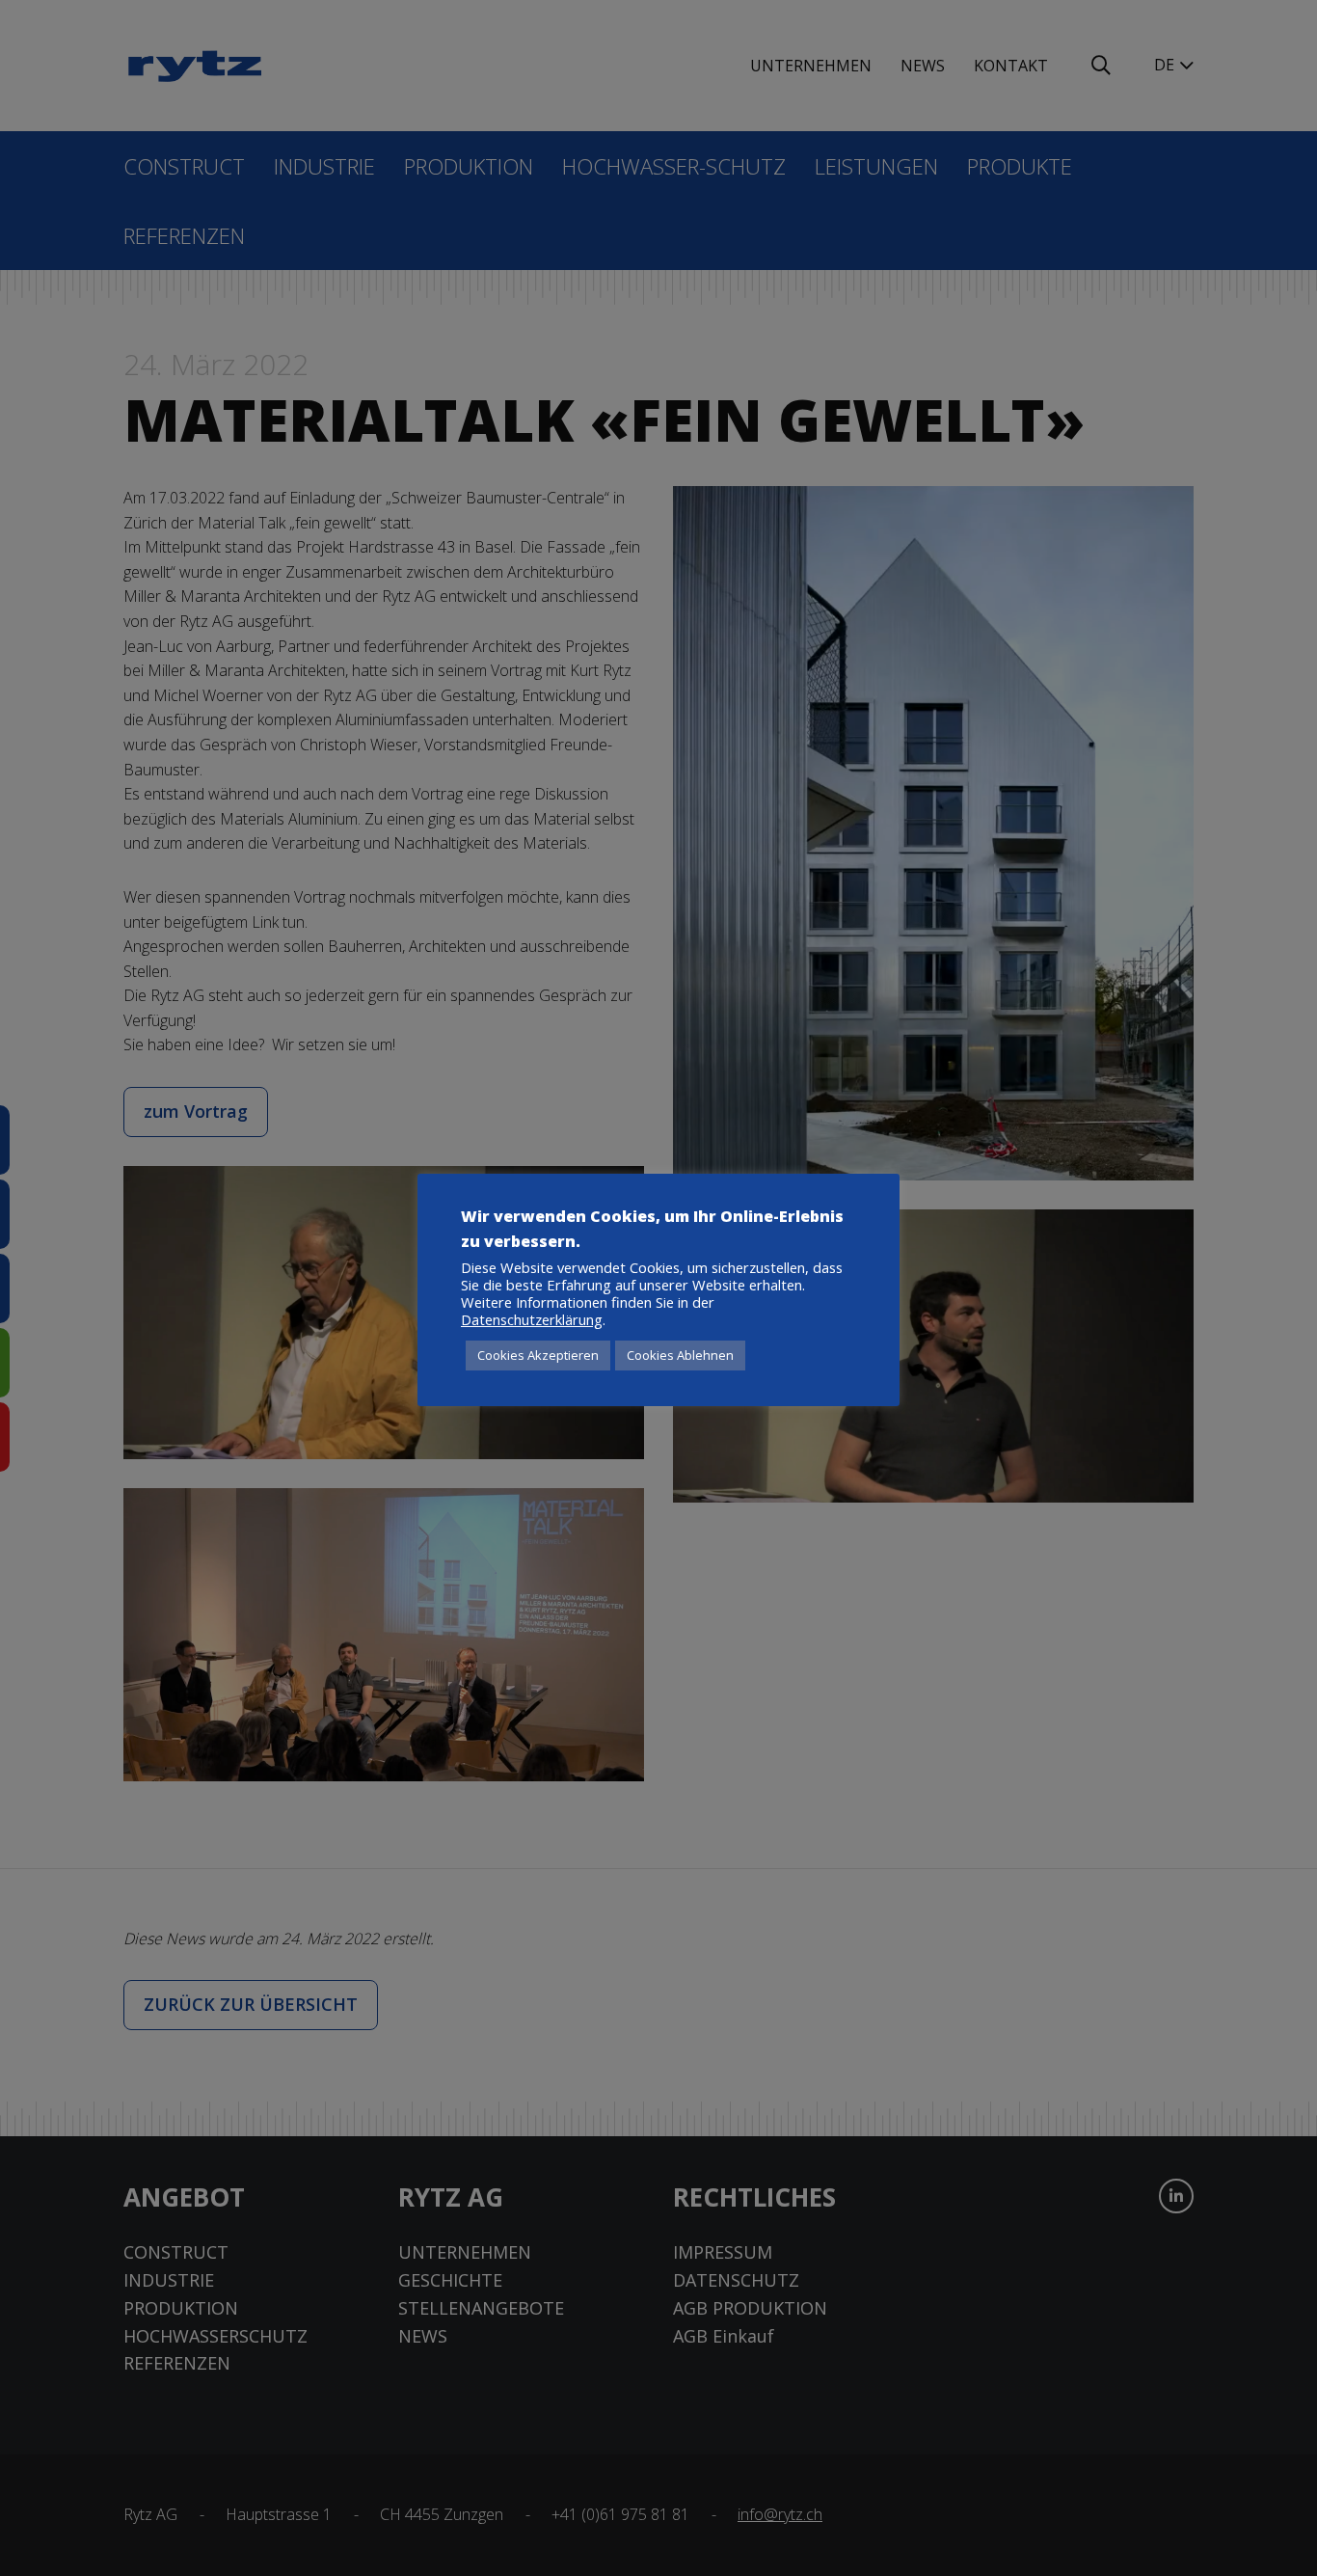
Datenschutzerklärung (532, 1319)
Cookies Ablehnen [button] (680, 1355)
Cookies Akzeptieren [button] (538, 1355)
